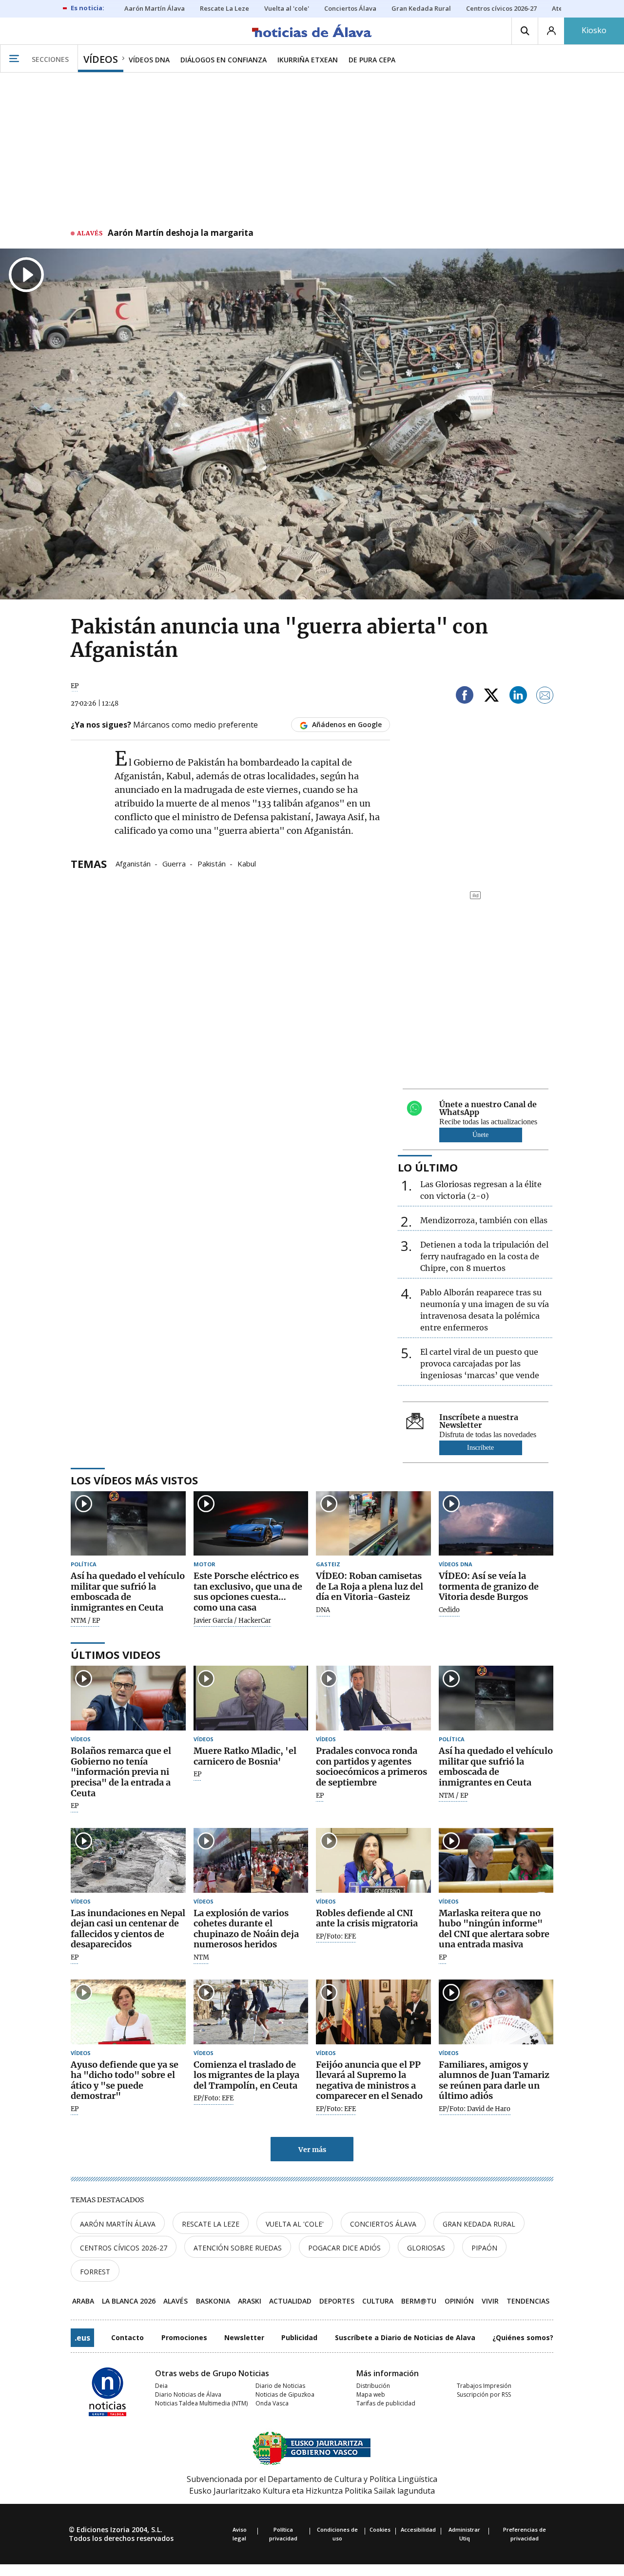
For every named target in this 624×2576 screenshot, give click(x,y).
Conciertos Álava (383, 2224)
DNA (323, 1610)
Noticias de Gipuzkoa (285, 2394)
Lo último (428, 1167)
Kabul (247, 863)
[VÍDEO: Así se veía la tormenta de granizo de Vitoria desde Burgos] (496, 1524)
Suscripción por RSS (484, 2394)
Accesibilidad (418, 2529)
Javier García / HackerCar (232, 1621)
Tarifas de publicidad (386, 2403)
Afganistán (133, 863)
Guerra (174, 863)
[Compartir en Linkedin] (518, 697)
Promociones (184, 2337)
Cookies (380, 2529)
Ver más (312, 2150)
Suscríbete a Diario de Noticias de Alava (405, 2337)
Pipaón (484, 2248)
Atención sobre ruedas (238, 2248)
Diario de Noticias (280, 2386)
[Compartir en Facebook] (465, 697)
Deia (161, 2386)
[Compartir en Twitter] (491, 697)
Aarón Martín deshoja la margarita (181, 233)
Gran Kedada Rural (479, 2224)
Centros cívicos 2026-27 (124, 2248)
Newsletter (244, 2337)
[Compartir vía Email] (545, 697)
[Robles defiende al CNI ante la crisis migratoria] (373, 1860)
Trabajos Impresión (484, 2386)
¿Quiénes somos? (523, 2337)
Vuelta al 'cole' (295, 2224)
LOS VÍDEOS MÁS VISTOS (134, 1480)
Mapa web (371, 2394)
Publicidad (299, 2337)
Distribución (373, 2386)
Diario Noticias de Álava (188, 2394)
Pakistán (212, 863)
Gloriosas (426, 2248)
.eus (82, 2338)
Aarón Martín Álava (118, 2224)
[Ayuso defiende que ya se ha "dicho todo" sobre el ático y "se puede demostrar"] (128, 2012)
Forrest (95, 2272)
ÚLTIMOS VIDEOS (116, 1654)
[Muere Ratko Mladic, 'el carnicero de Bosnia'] (251, 1698)
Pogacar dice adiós (344, 2248)
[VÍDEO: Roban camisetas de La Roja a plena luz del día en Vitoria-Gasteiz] (373, 1524)
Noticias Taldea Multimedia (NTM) (201, 2403)
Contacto (127, 2337)
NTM (201, 1958)
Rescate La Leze (211, 2224)
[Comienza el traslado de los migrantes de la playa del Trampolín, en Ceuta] (251, 2012)
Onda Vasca (272, 2403)
